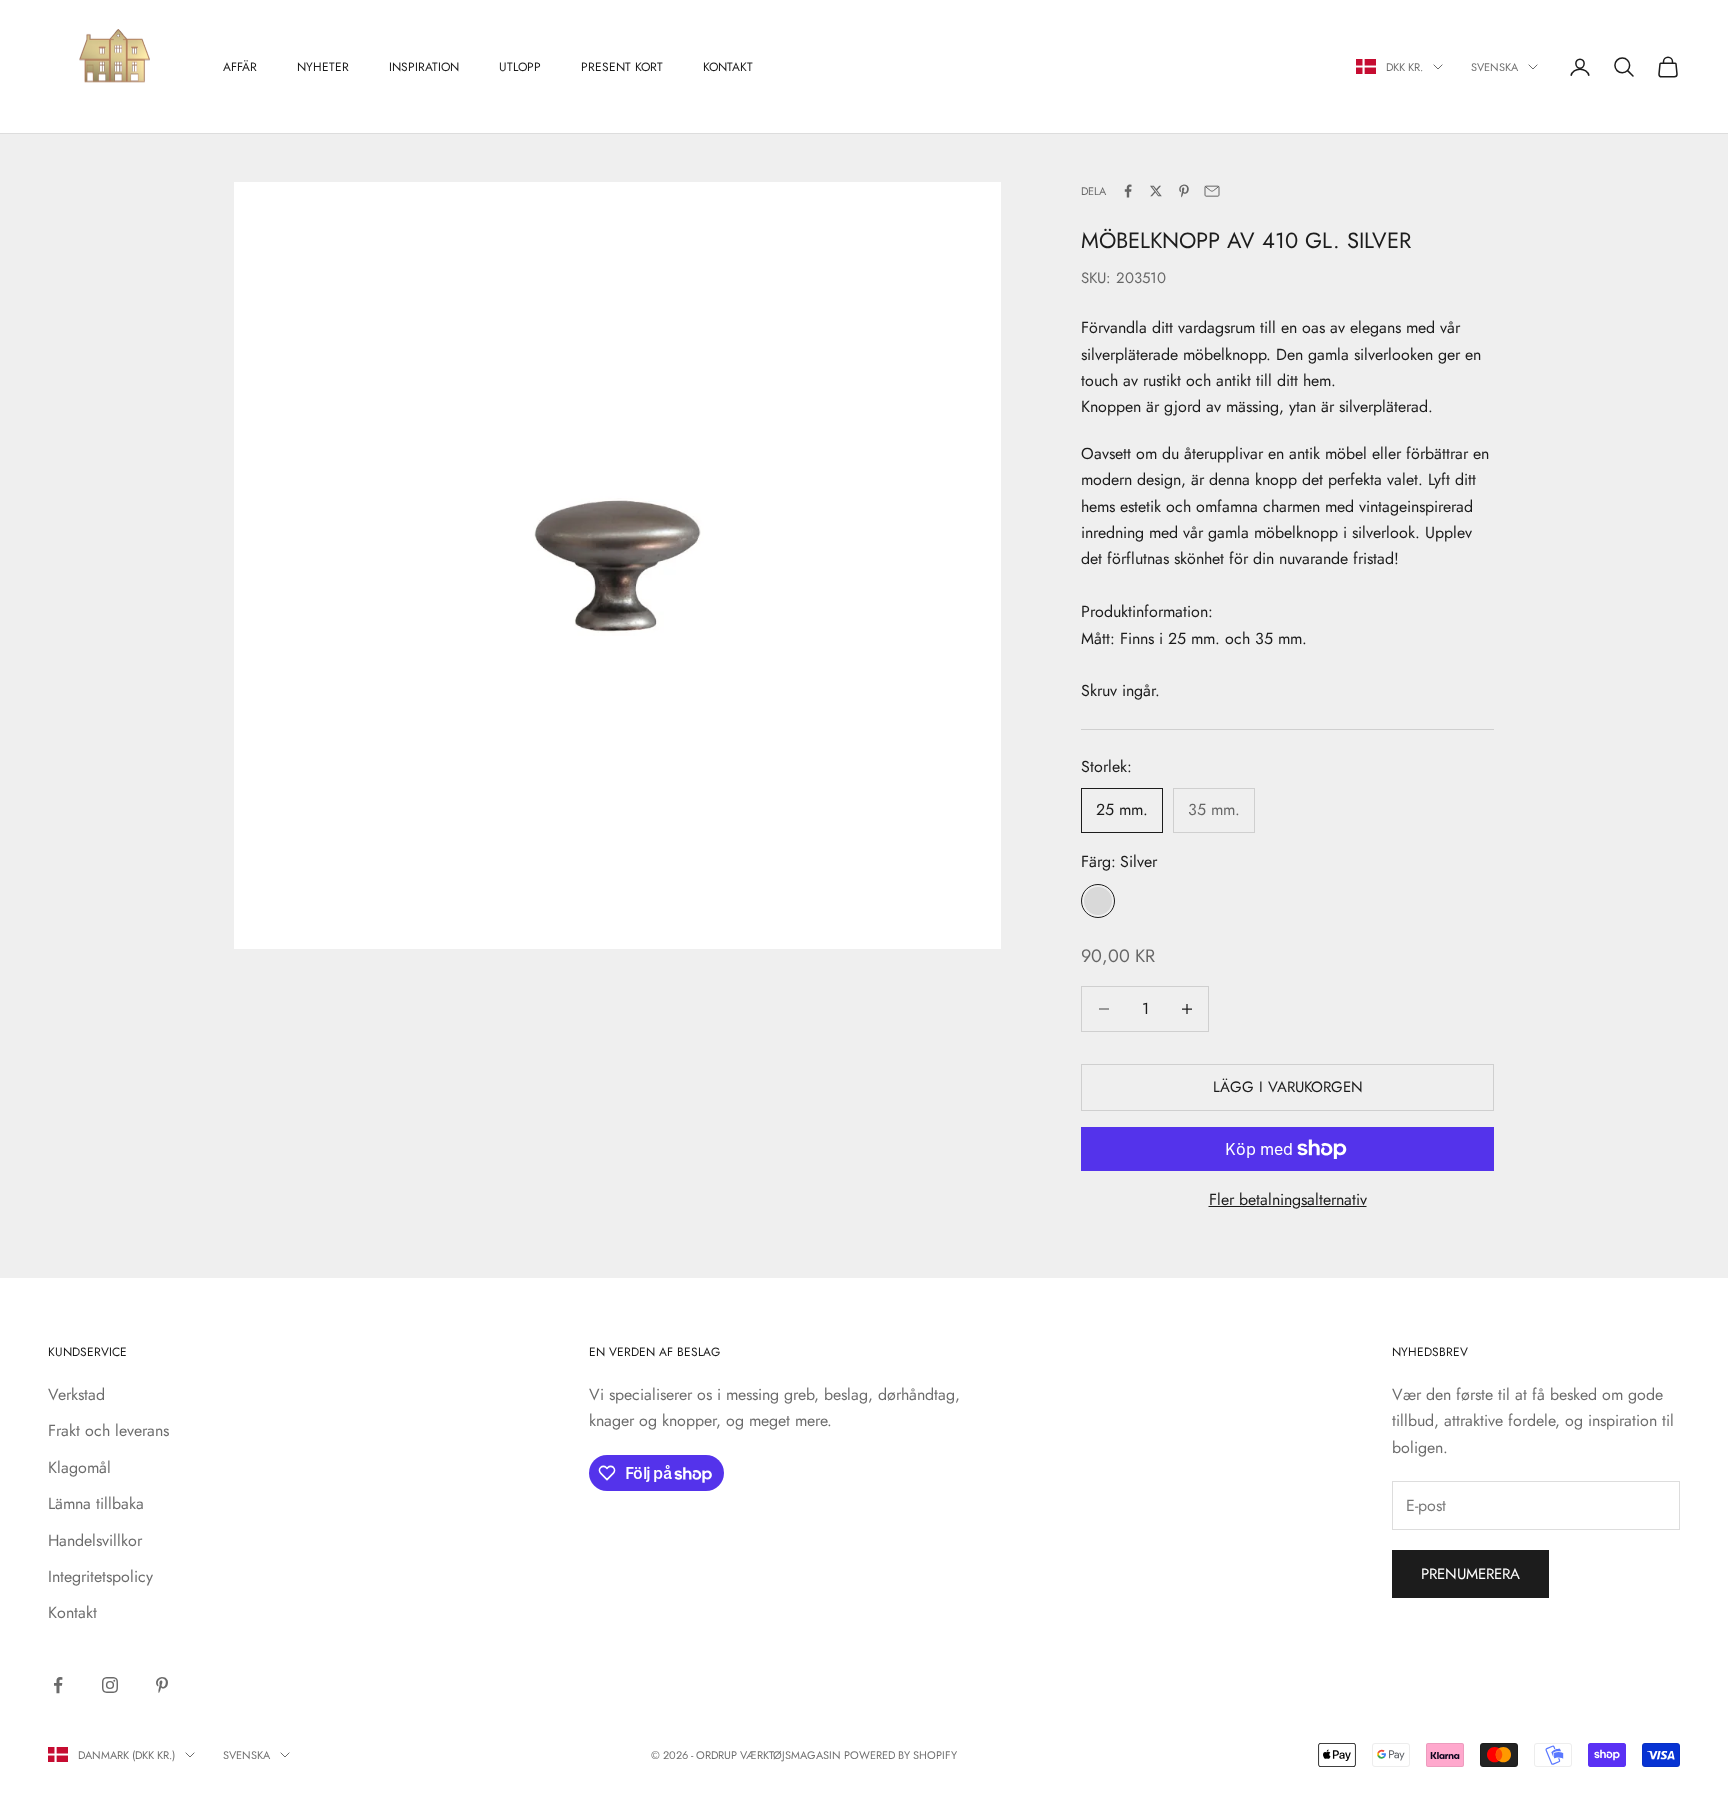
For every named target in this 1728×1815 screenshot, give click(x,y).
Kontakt (728, 67)
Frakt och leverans (108, 1430)
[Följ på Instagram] (110, 1685)
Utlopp (520, 67)
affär (240, 67)
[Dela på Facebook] (1128, 191)
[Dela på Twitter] (1156, 191)
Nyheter (323, 67)
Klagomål (79, 1467)
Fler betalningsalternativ (1288, 1199)
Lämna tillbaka (96, 1503)
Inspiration (424, 67)
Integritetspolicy (100, 1576)
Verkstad (76, 1394)
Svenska (1494, 67)
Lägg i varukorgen (1288, 1087)
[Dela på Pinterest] (1184, 191)
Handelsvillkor (95, 1540)
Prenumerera (1470, 1574)
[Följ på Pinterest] (162, 1685)
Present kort (622, 67)
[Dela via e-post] (1212, 191)
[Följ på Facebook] (58, 1685)
